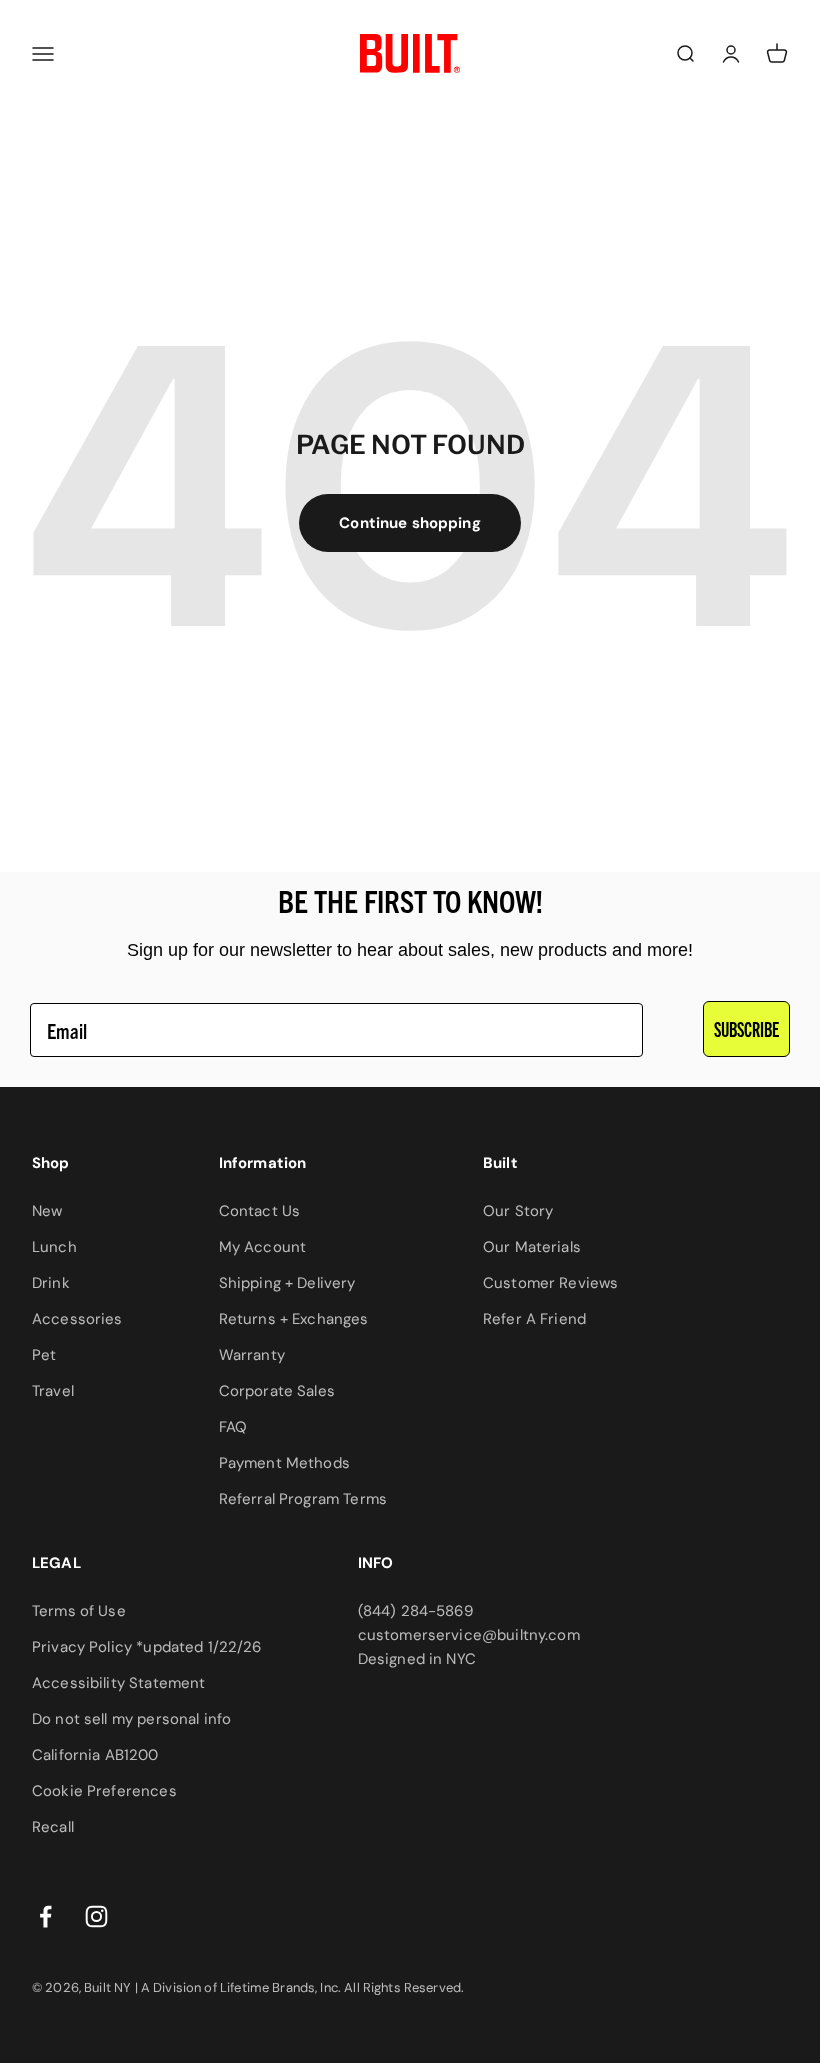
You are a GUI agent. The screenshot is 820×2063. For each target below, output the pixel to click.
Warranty (252, 1355)
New (47, 1211)
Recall (53, 1827)
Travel (53, 1391)
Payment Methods (284, 1463)
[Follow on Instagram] (96, 1916)
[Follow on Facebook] (45, 1916)
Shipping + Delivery (287, 1283)
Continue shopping (410, 523)
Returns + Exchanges (294, 1319)
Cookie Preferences (104, 1791)
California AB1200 (95, 1755)
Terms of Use (79, 1611)
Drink (51, 1283)
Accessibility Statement (118, 1683)
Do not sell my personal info (131, 1719)
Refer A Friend (534, 1319)
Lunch (54, 1247)
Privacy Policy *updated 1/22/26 (147, 1647)
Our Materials (532, 1247)
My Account (263, 1247)
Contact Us (260, 1211)
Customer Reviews (550, 1283)
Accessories (77, 1319)
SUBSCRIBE (746, 1028)
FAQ (233, 1427)
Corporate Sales (277, 1391)
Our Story (518, 1211)
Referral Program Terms (303, 1499)
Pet (44, 1355)
